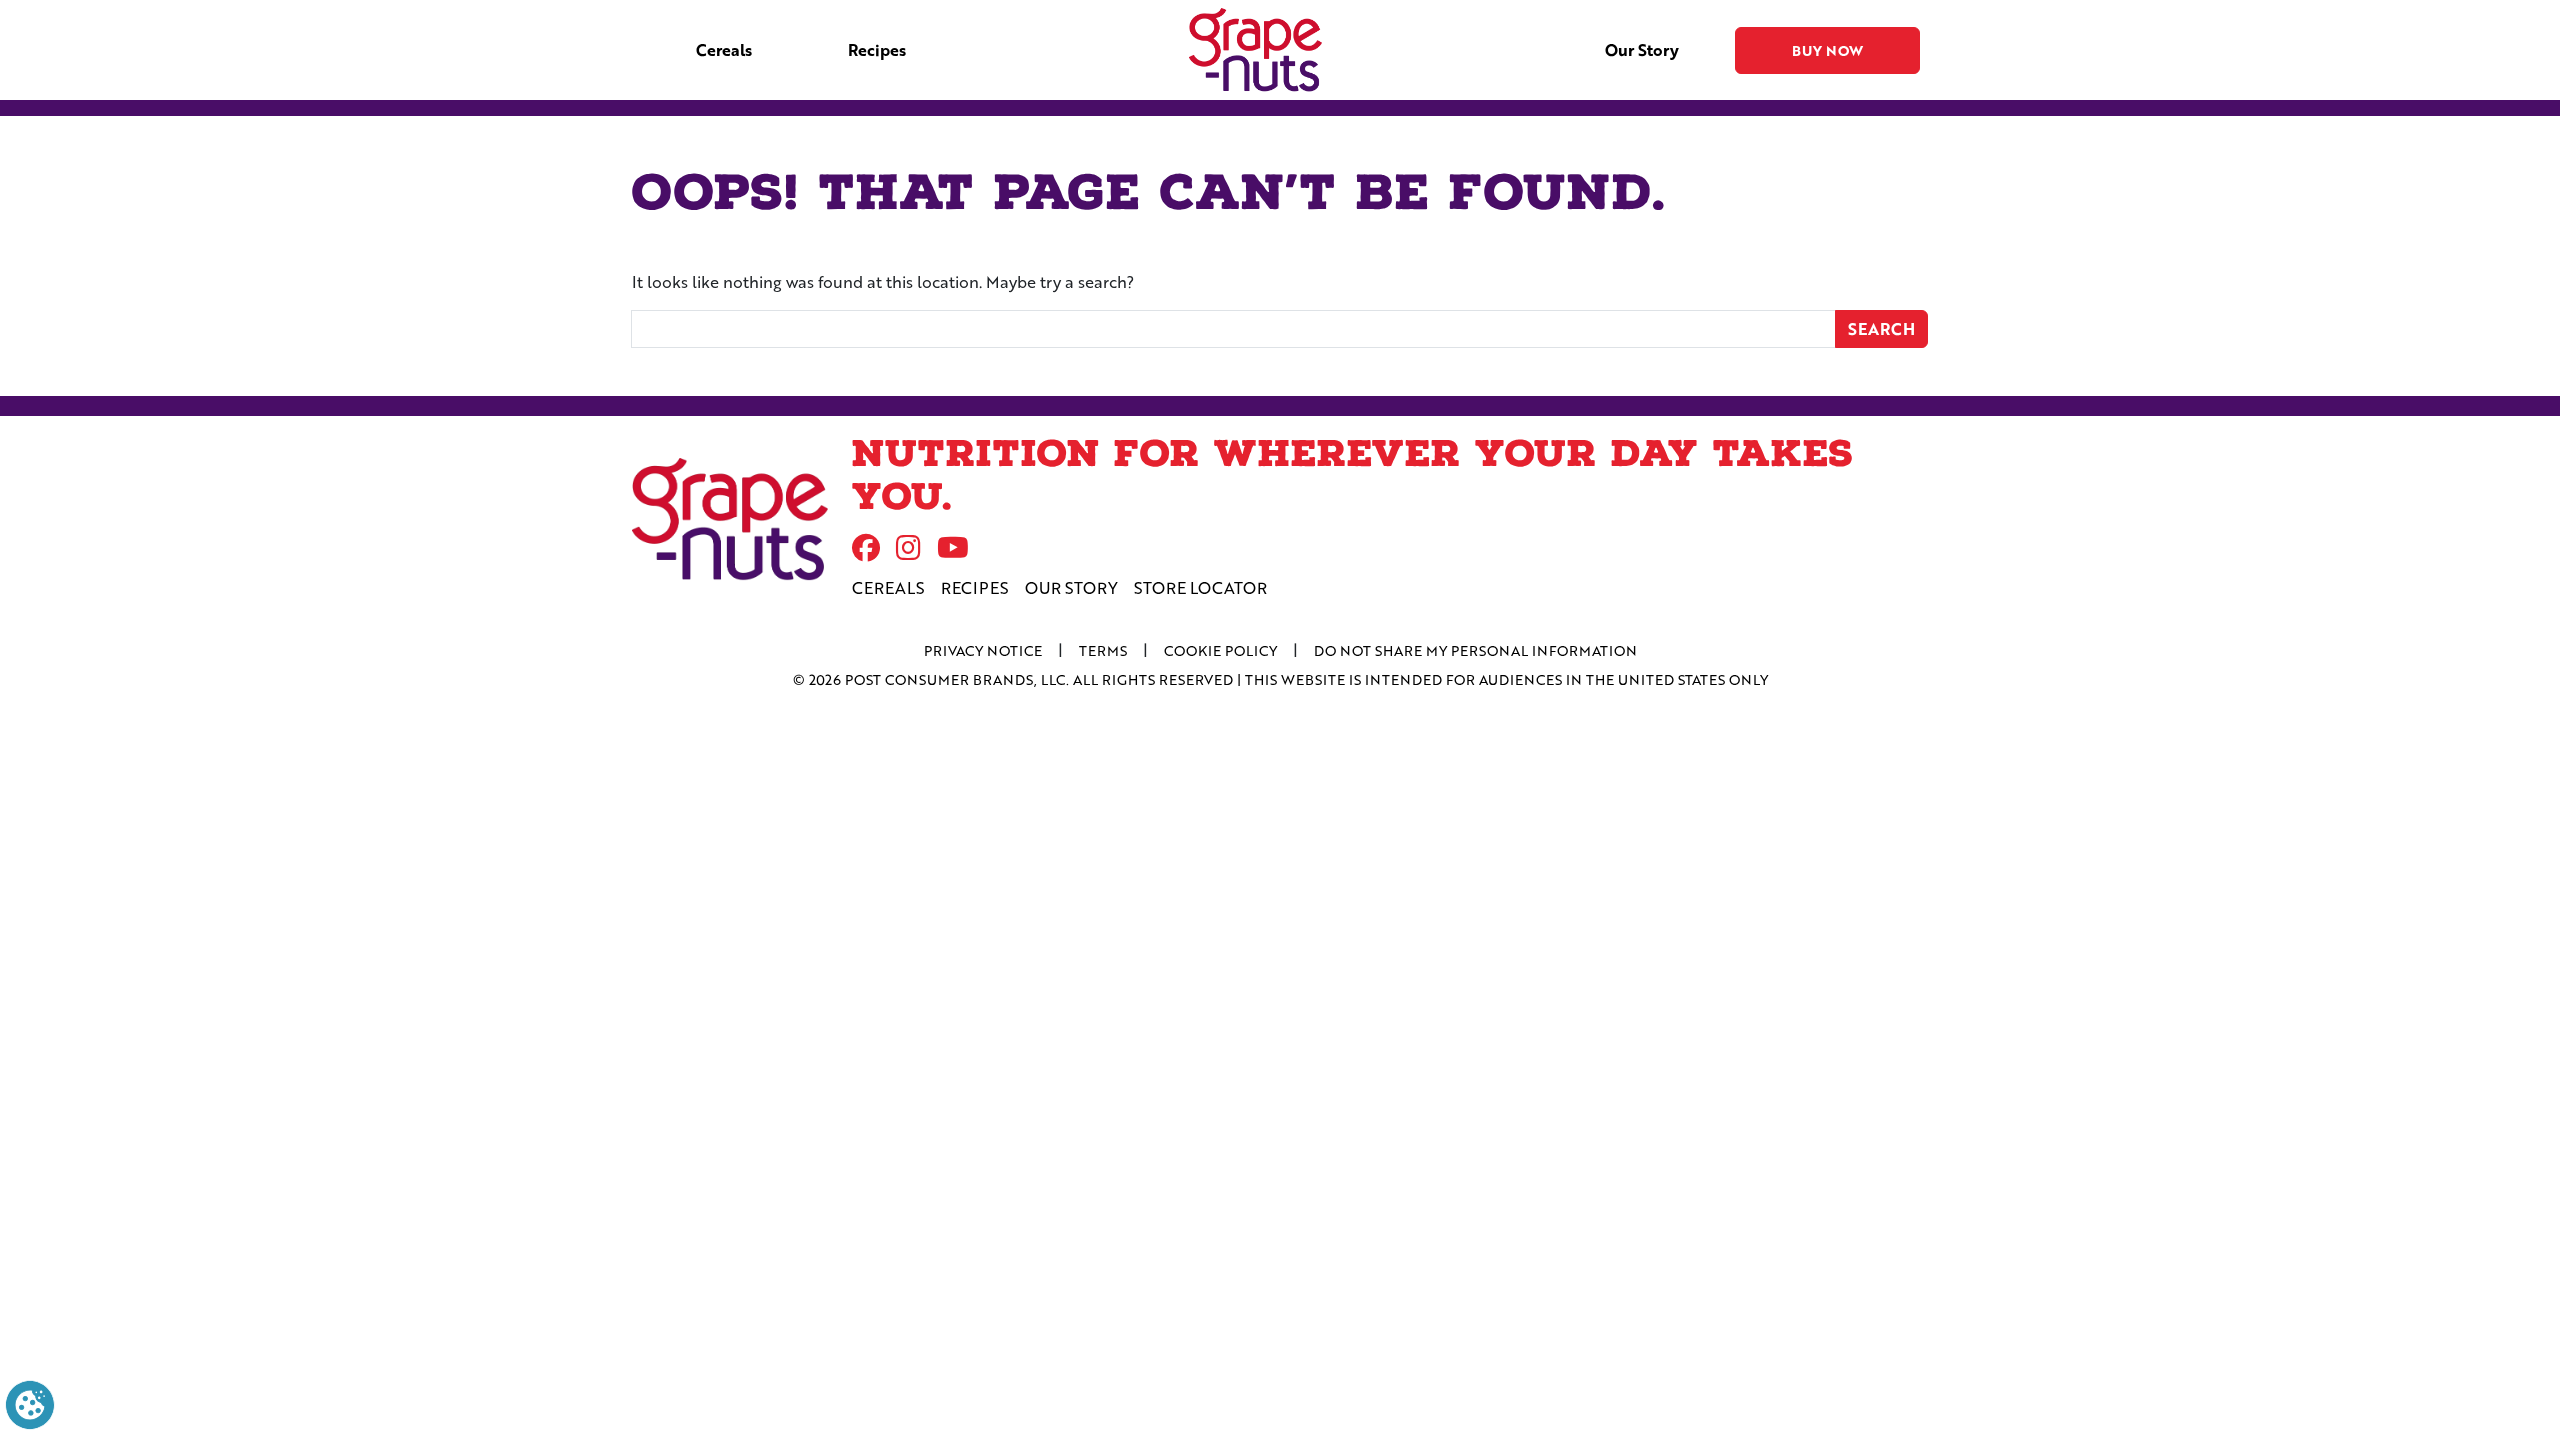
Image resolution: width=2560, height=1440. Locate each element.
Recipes (877, 49)
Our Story (1642, 49)
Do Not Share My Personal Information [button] (1475, 650)
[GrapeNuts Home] (730, 519)
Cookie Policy (1220, 650)
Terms (1103, 650)
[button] (30, 1402)
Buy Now (1827, 50)
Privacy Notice (983, 650)
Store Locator (1200, 587)
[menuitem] (724, 50)
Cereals (724, 49)
